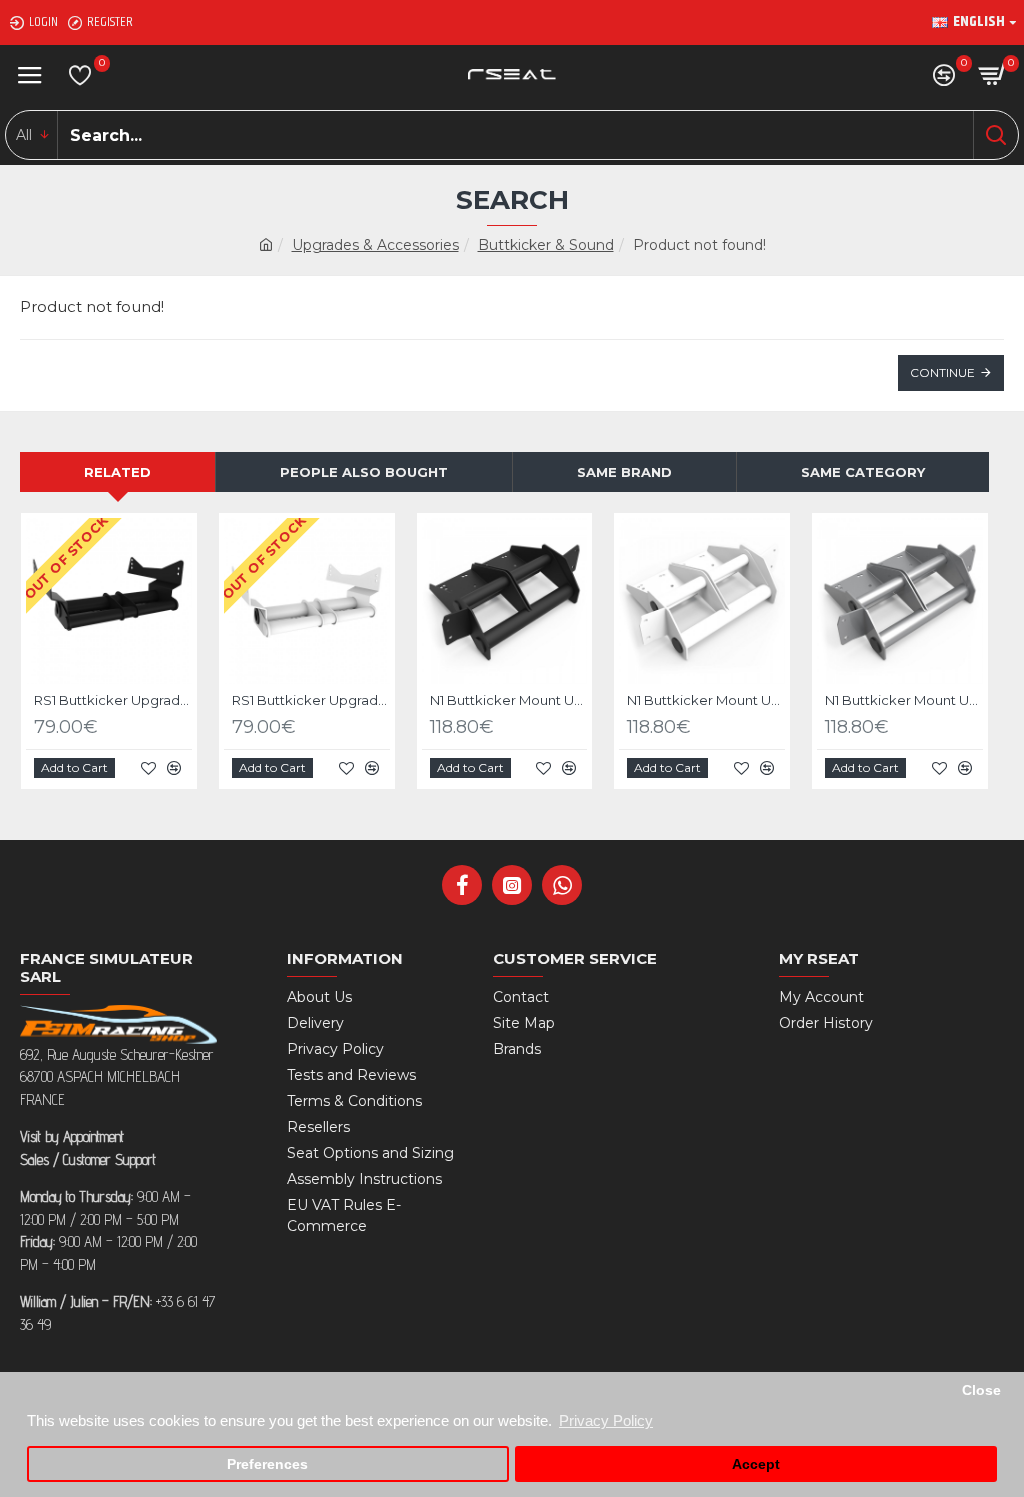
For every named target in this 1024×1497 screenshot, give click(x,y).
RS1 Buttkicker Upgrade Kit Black (113, 700)
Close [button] (981, 1390)
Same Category (863, 472)
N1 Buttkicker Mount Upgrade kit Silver (904, 700)
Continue (942, 372)
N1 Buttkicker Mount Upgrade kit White (706, 700)
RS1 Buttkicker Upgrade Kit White (311, 700)
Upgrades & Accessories (375, 245)
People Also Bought (364, 472)
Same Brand (624, 472)
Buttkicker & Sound (546, 245)
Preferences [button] (267, 1464)
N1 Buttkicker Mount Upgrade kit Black (509, 700)
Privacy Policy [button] (606, 1420)
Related (117, 472)
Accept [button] (756, 1464)
